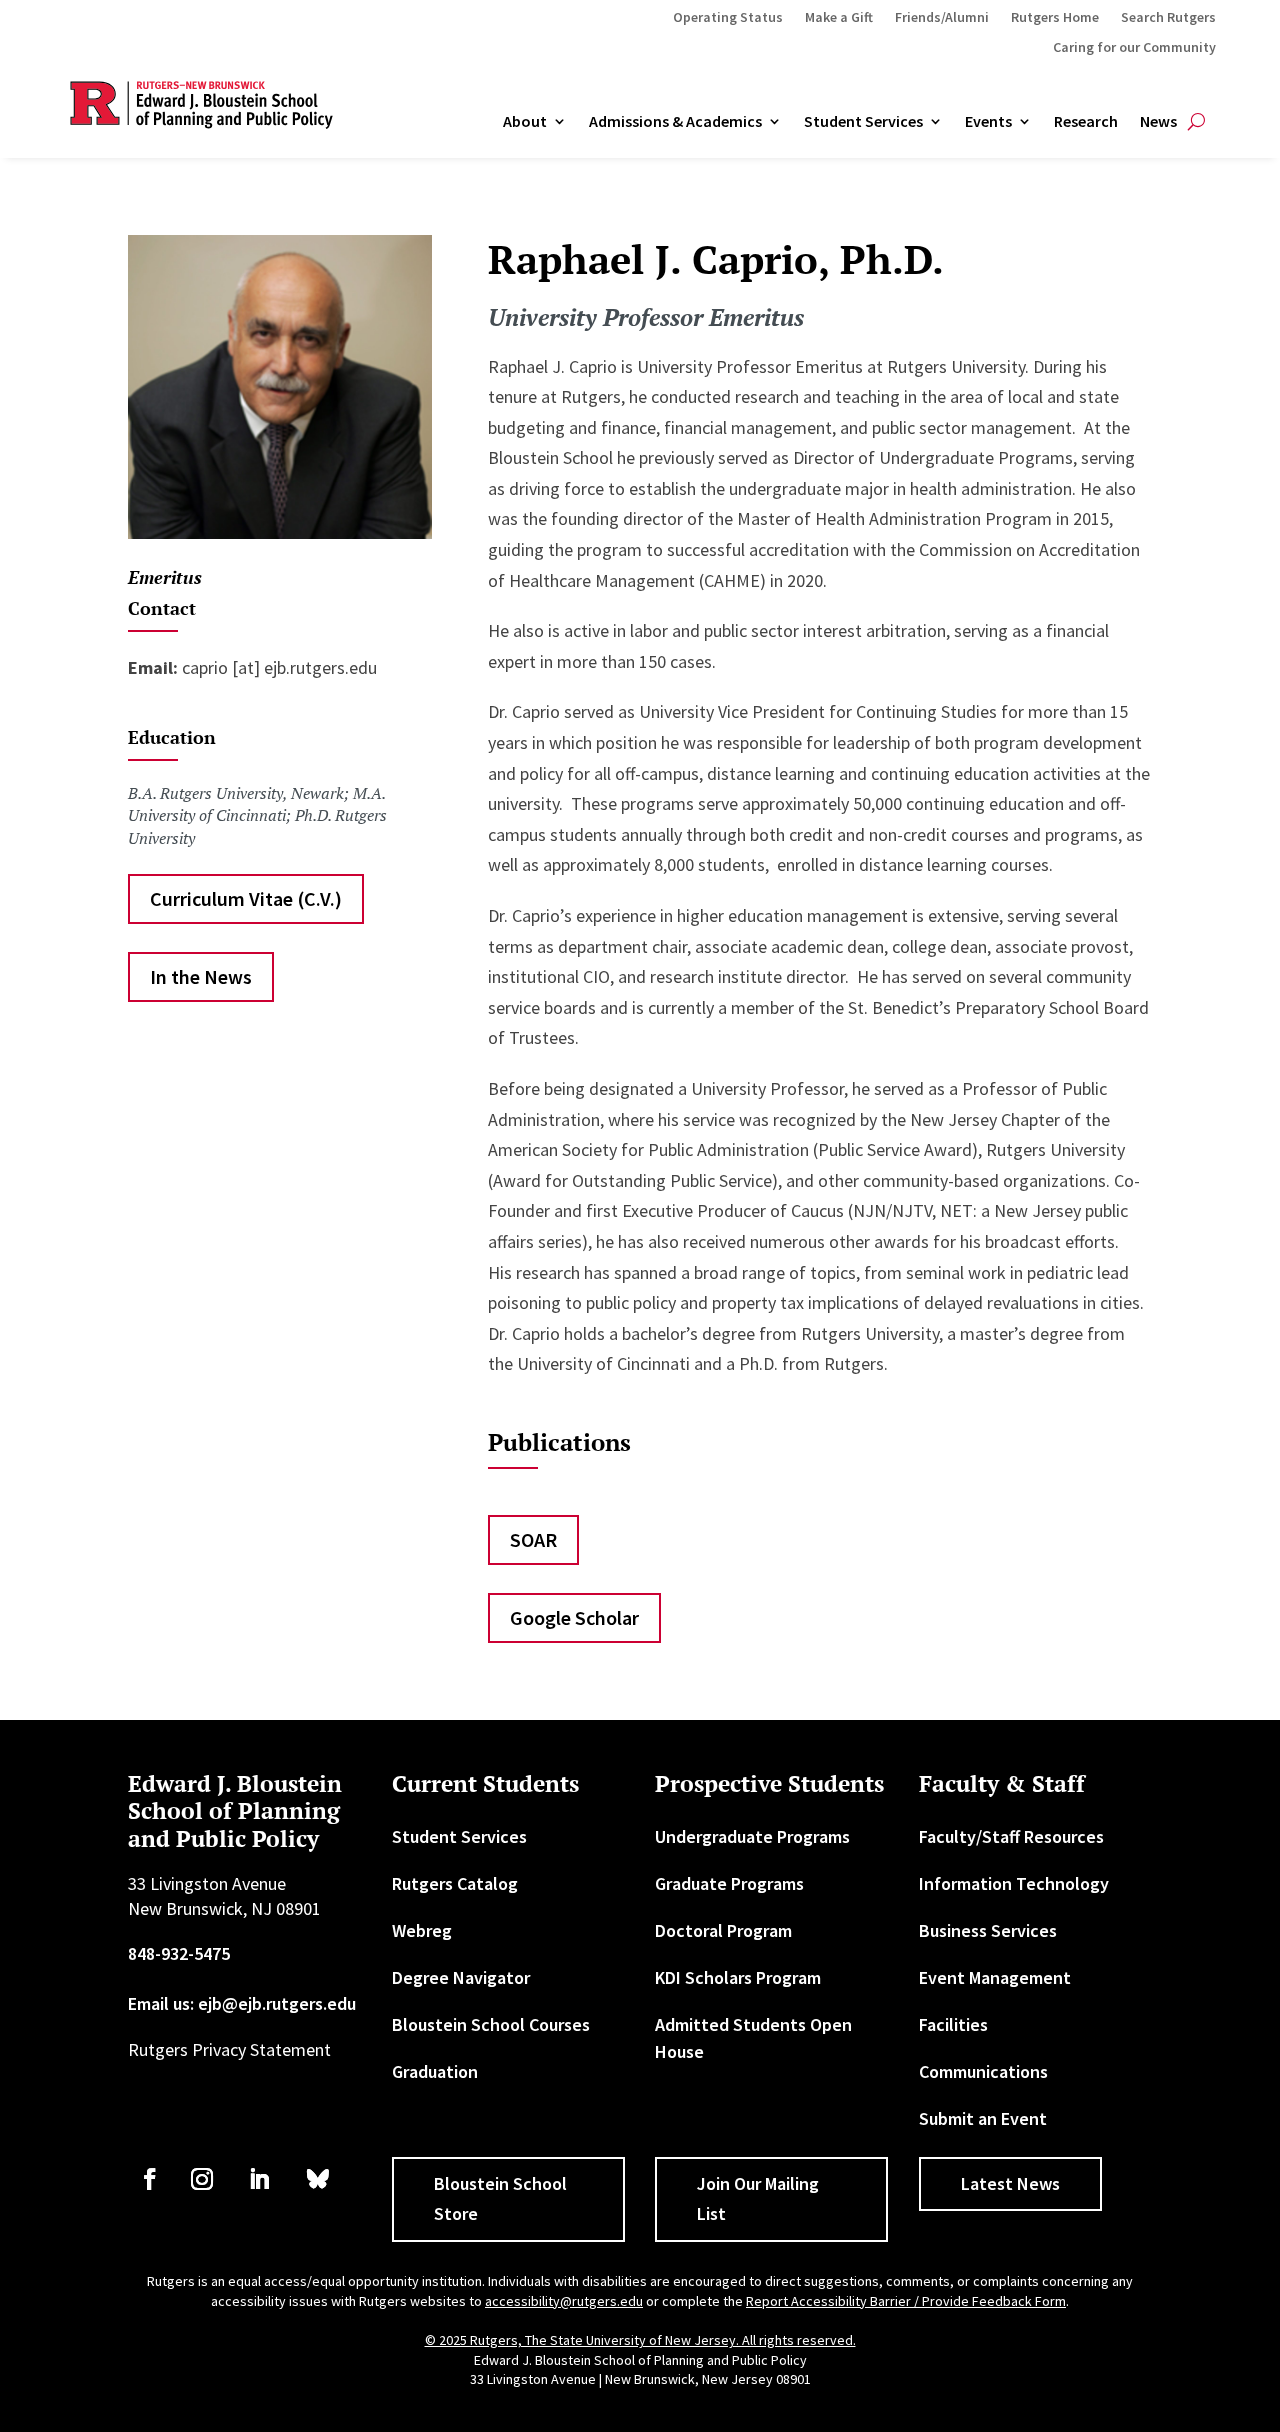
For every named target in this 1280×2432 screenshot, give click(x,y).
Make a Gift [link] (839, 18)
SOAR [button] (533, 1539)
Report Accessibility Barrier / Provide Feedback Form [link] (906, 2301)
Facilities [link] (953, 2024)
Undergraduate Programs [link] (752, 1836)
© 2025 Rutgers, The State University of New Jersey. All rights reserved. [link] (640, 2340)
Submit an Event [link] (983, 2118)
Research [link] (1086, 122)
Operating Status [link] (728, 18)
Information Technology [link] (1014, 1883)
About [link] (525, 122)
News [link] (1158, 122)
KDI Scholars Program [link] (738, 1977)
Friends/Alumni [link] (942, 18)
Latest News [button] (1010, 2183)
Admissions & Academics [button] (675, 122)
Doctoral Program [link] (723, 1930)
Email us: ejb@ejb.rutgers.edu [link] (242, 2003)
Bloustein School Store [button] (500, 2199)
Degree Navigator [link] (461, 1977)
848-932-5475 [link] (179, 1953)
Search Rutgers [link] (1168, 18)
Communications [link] (983, 2071)
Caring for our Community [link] (1134, 48)
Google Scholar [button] (574, 1617)
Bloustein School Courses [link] (491, 2024)
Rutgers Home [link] (1055, 18)
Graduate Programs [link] (729, 1883)
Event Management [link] (995, 1977)
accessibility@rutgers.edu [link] (564, 2301)
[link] (150, 2179)
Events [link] (988, 122)
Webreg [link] (422, 1930)
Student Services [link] (863, 122)
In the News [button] (201, 976)
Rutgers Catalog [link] (455, 1883)
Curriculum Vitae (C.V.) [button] (246, 898)
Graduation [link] (435, 2071)
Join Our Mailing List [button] (758, 2199)
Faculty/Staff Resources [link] (1011, 1836)
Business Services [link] (988, 1930)
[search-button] (1196, 122)
